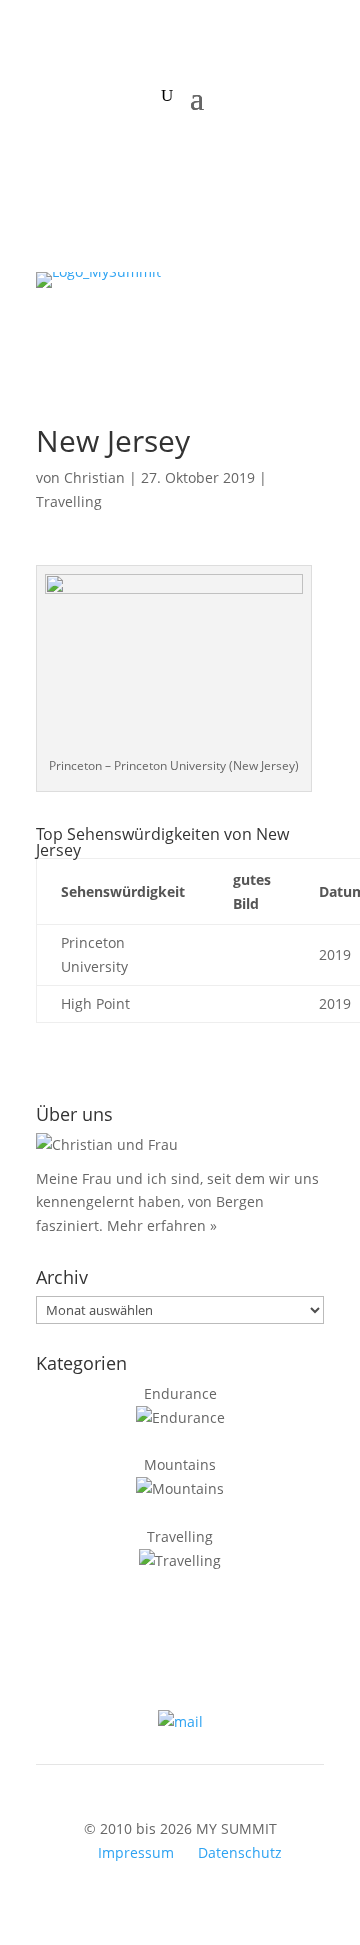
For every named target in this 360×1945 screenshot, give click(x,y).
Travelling (69, 501)
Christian (94, 477)
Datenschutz (240, 1852)
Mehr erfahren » (162, 1225)
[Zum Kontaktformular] (180, 1721)
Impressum (136, 1852)
